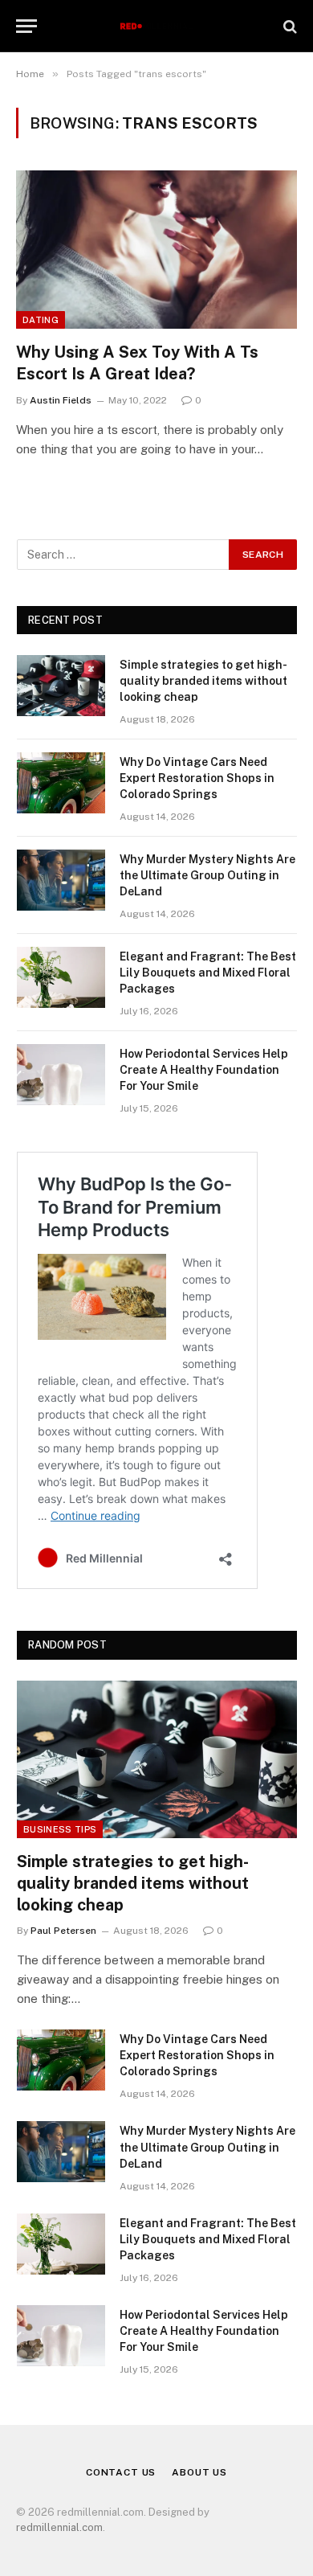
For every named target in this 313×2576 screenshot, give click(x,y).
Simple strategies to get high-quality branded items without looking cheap (203, 681)
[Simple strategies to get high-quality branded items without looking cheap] (61, 686)
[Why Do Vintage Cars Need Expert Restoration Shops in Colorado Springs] (61, 783)
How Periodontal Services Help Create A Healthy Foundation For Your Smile (204, 1070)
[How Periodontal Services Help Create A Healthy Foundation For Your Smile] (61, 1075)
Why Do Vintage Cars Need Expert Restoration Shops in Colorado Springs (197, 778)
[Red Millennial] (157, 26)
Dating (41, 320)
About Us (199, 2472)
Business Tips (60, 1829)
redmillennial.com (59, 2527)
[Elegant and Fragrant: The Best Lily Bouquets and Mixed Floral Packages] (61, 977)
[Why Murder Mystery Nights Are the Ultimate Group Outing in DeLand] (61, 880)
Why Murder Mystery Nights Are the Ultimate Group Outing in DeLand (207, 875)
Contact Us (121, 2472)
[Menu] (26, 26)
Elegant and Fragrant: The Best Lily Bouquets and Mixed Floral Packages (208, 973)
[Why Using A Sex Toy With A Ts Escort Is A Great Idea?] (156, 250)
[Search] (289, 26)
